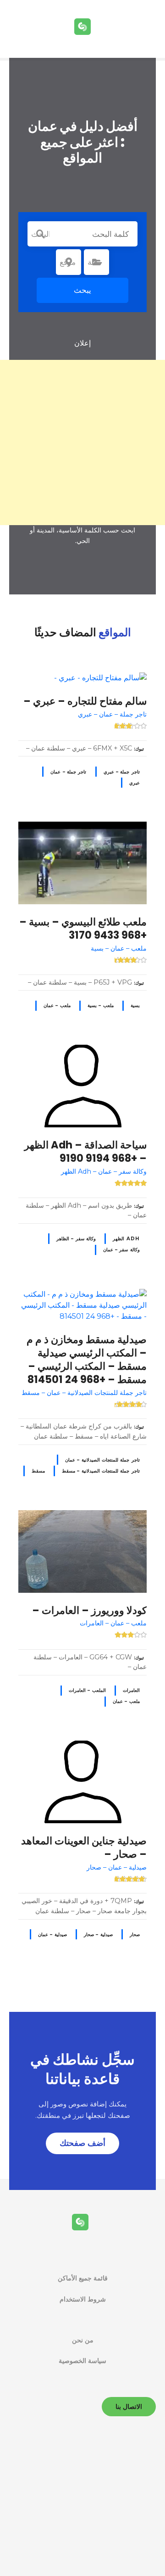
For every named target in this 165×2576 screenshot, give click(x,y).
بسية (135, 1005)
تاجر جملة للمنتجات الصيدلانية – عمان (102, 1460)
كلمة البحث (40, 234)
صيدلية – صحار (98, 1935)
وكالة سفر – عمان (121, 1250)
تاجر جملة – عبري (122, 772)
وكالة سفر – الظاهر (76, 1239)
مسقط (38, 1471)
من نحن (83, 2340)
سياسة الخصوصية (82, 2361)
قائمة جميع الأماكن (83, 2278)
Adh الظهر (126, 1239)
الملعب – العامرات (87, 1690)
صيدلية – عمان (52, 1935)
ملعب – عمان (57, 1005)
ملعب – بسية (101, 1005)
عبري (135, 783)
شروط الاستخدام (83, 2299)
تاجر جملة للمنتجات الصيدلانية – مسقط (101, 1471)
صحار (135, 1935)
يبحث (82, 290)
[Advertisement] (82, 442)
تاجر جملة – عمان (68, 772)
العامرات (131, 1690)
